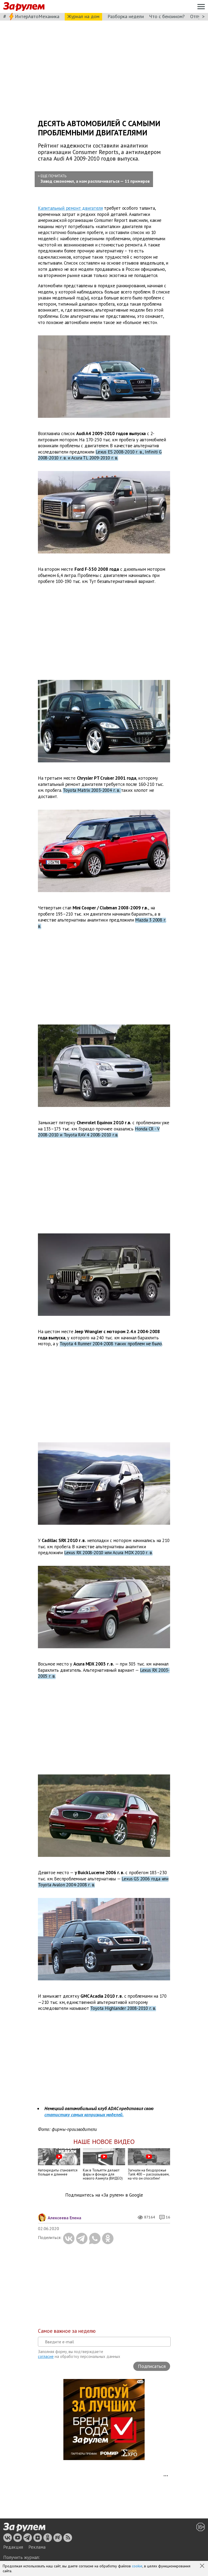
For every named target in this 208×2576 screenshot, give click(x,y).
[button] (203, 2566)
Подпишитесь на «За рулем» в (104, 2195)
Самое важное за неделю (67, 2331)
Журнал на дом (83, 16)
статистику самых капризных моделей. (84, 2115)
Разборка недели (126, 16)
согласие (46, 2356)
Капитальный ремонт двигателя (70, 208)
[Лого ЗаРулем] (24, 7)
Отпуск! (198, 16)
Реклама (37, 2547)
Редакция (13, 2547)
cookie (137, 2566)
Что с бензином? (167, 16)
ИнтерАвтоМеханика (37, 16)
